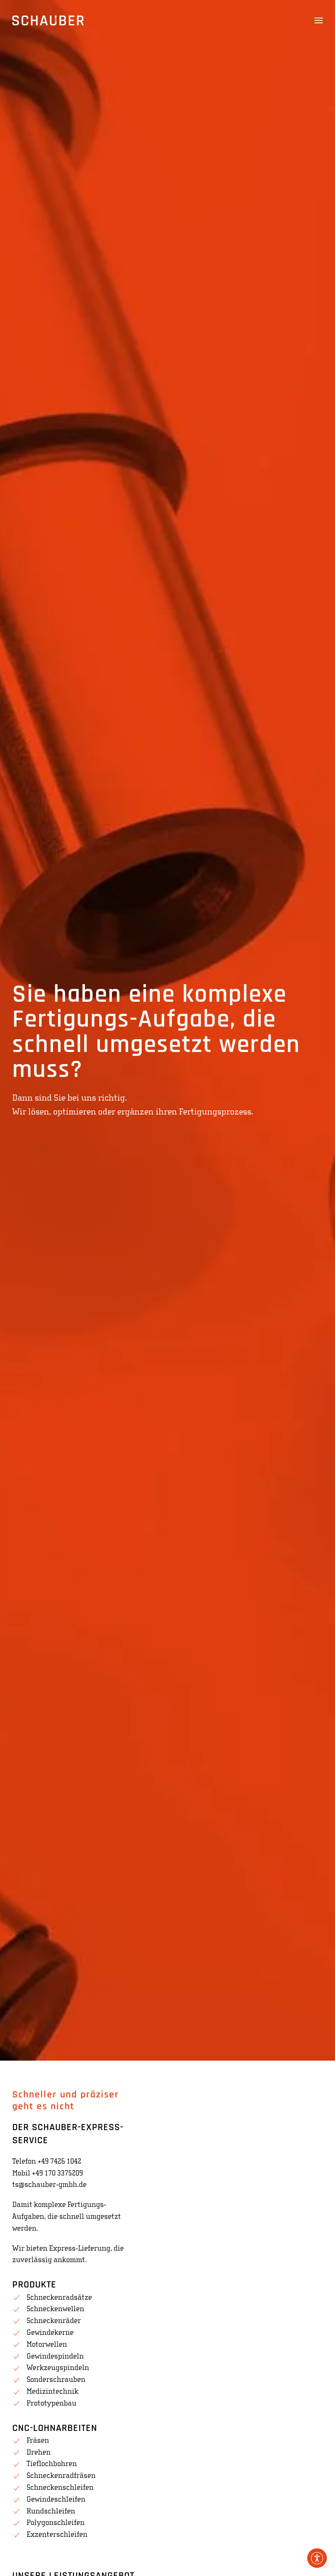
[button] (319, 20)
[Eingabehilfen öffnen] (317, 2558)
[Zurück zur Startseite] (48, 20)
